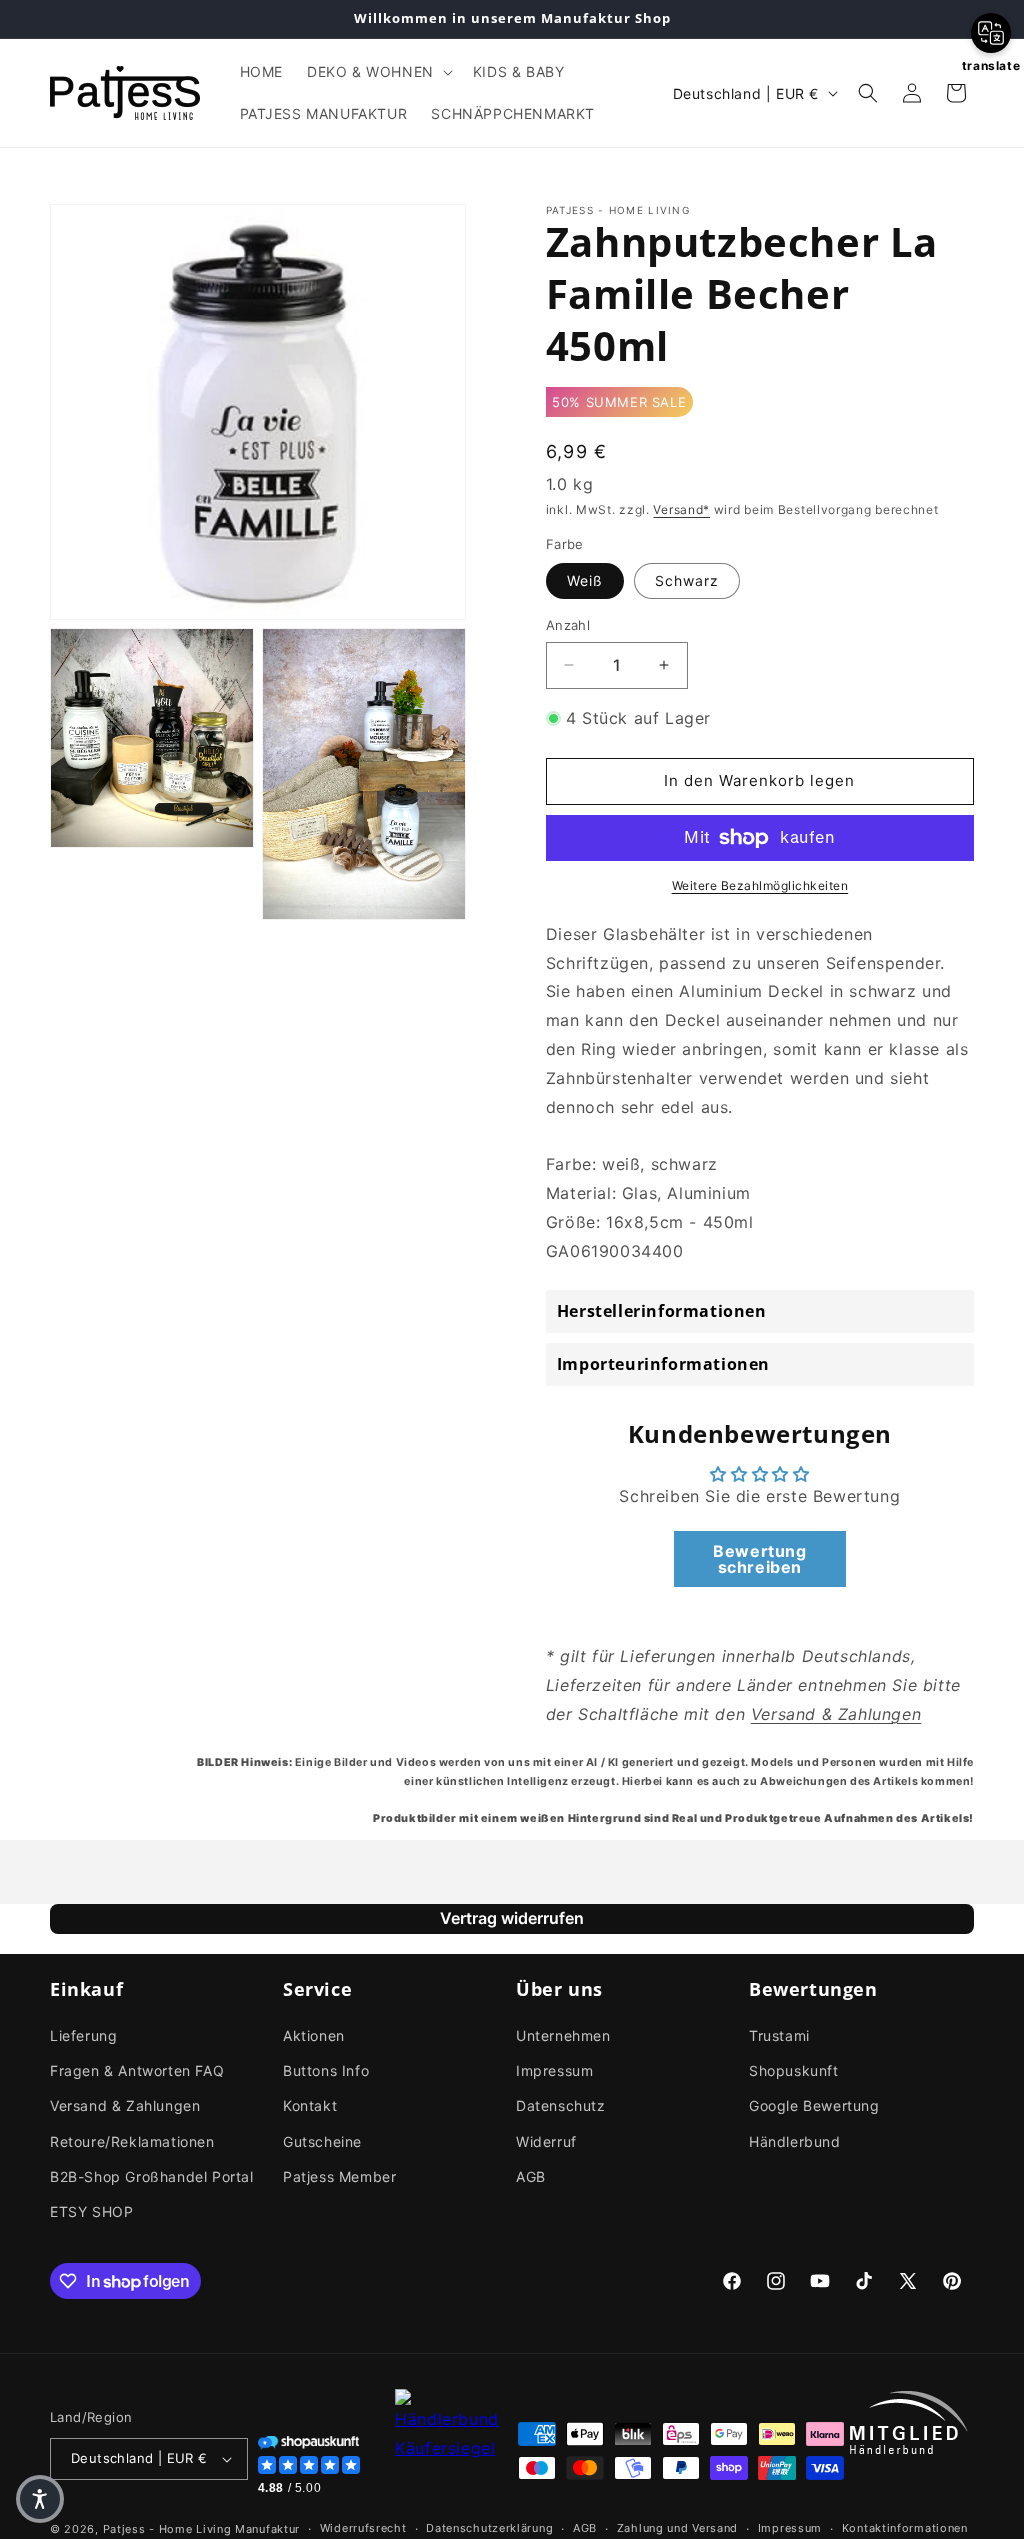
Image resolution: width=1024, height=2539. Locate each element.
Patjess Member (339, 2176)
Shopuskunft (794, 2070)
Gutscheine (322, 2141)
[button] (378, 72)
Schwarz (687, 580)
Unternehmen (563, 2035)
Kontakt (310, 2105)
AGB (531, 2176)
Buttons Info (326, 2070)
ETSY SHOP (91, 2211)
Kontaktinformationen (905, 2528)
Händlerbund (795, 2141)
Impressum (554, 2070)
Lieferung (83, 2035)
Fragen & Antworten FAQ (137, 2070)
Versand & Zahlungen (125, 2105)
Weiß (585, 580)
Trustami (779, 2035)
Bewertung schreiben (759, 1559)
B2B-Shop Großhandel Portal (152, 2176)
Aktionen (314, 2035)
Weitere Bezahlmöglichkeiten (760, 885)
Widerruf (546, 2141)
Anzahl (568, 625)
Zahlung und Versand (677, 2528)
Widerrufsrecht (363, 2528)
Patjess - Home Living (167, 2529)
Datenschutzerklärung (489, 2528)
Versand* (681, 509)
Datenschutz (561, 2105)
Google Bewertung (814, 2105)
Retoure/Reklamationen (132, 2141)
